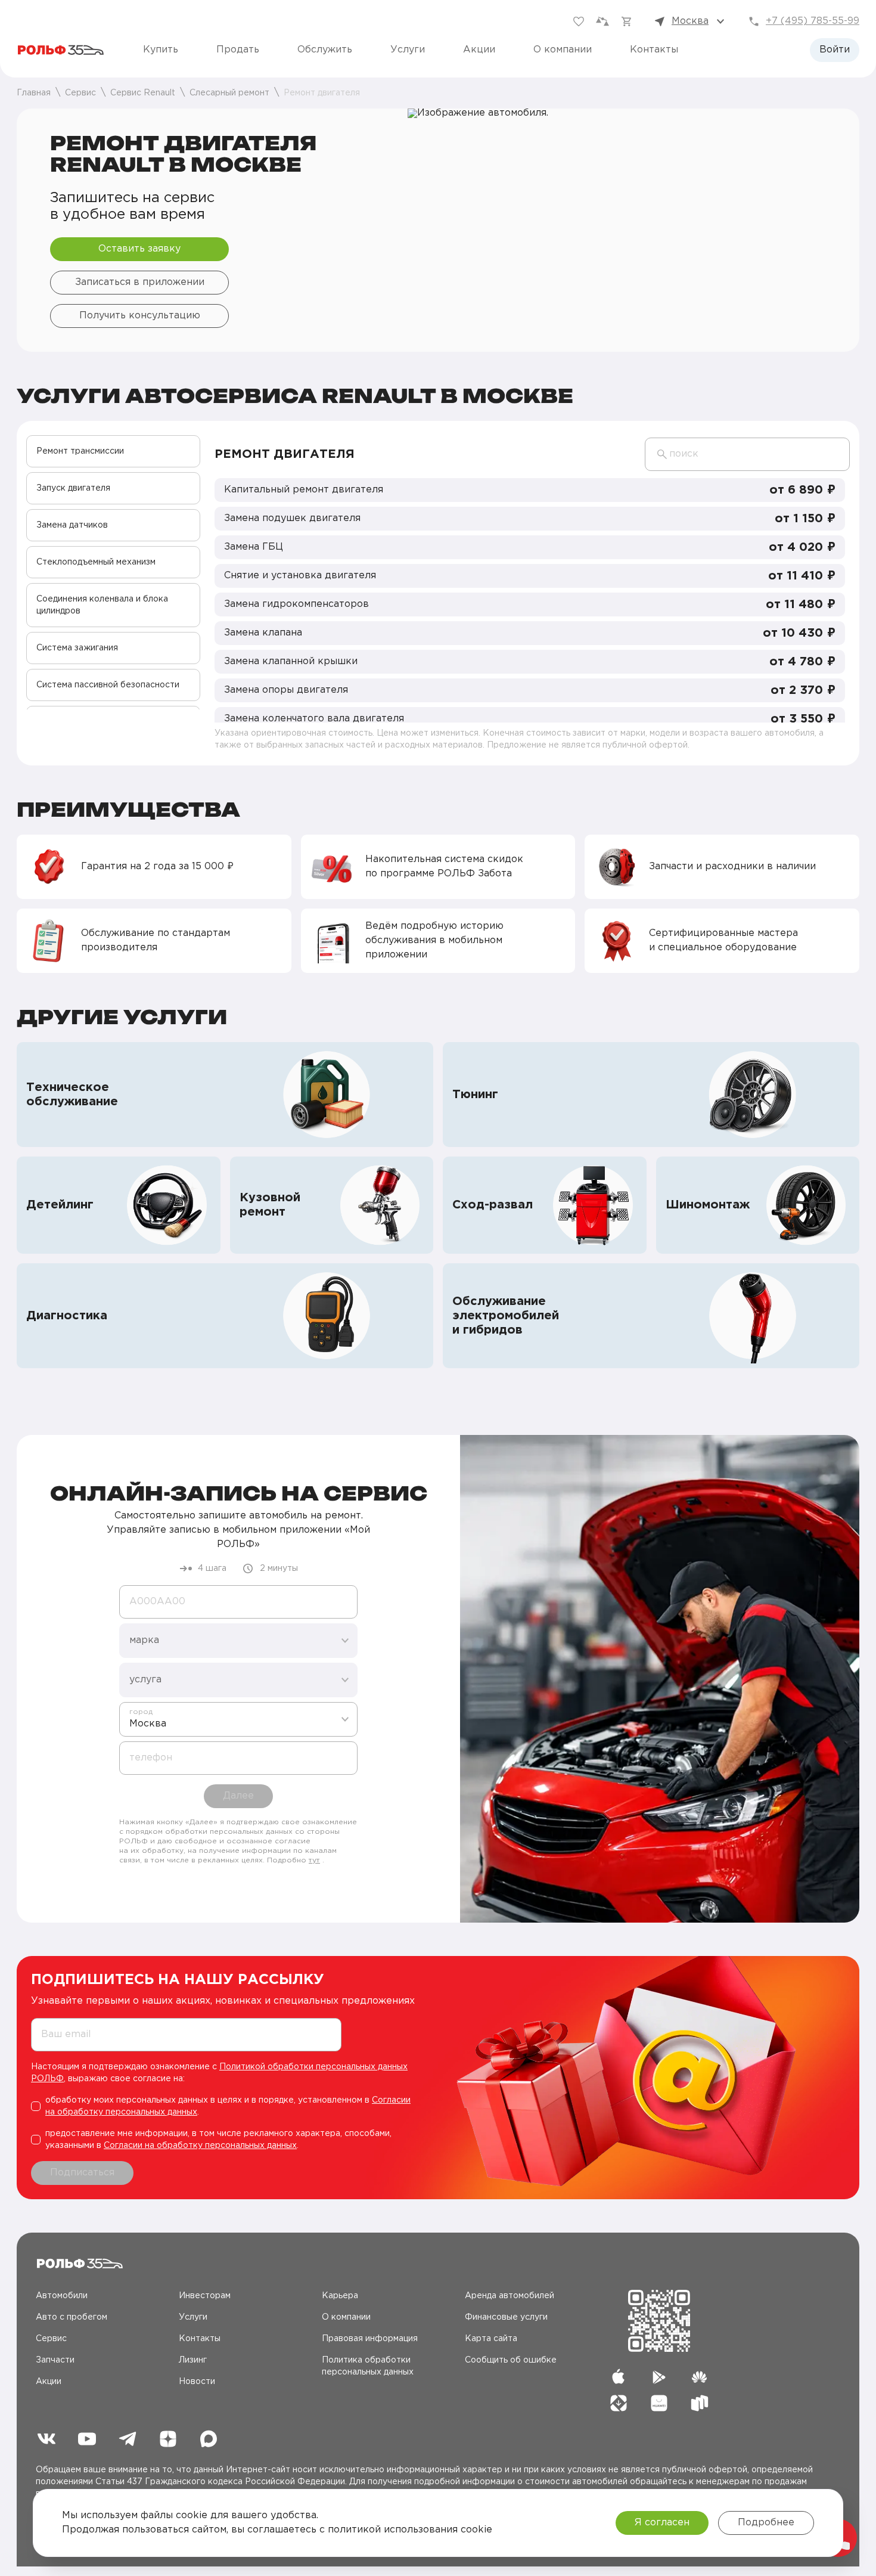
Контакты (654, 50)
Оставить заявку (139, 249)
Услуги (408, 50)
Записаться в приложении (140, 282)
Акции (479, 50)
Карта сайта (491, 2339)
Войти (835, 50)
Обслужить (325, 50)
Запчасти (55, 2360)
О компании (563, 50)
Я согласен (662, 2523)
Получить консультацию (140, 316)
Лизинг (193, 2360)
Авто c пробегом (72, 2317)
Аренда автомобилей (510, 2296)
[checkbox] (227, 2106)
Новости (197, 2382)
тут (314, 1860)
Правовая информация (370, 2339)
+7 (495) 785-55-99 (813, 21)
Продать (238, 50)
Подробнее (766, 2523)
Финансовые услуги (506, 2317)
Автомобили (62, 2296)
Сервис (51, 2339)
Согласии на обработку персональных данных (200, 2146)
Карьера (340, 2296)
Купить (161, 50)
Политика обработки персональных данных (368, 2366)
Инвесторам (205, 2296)
